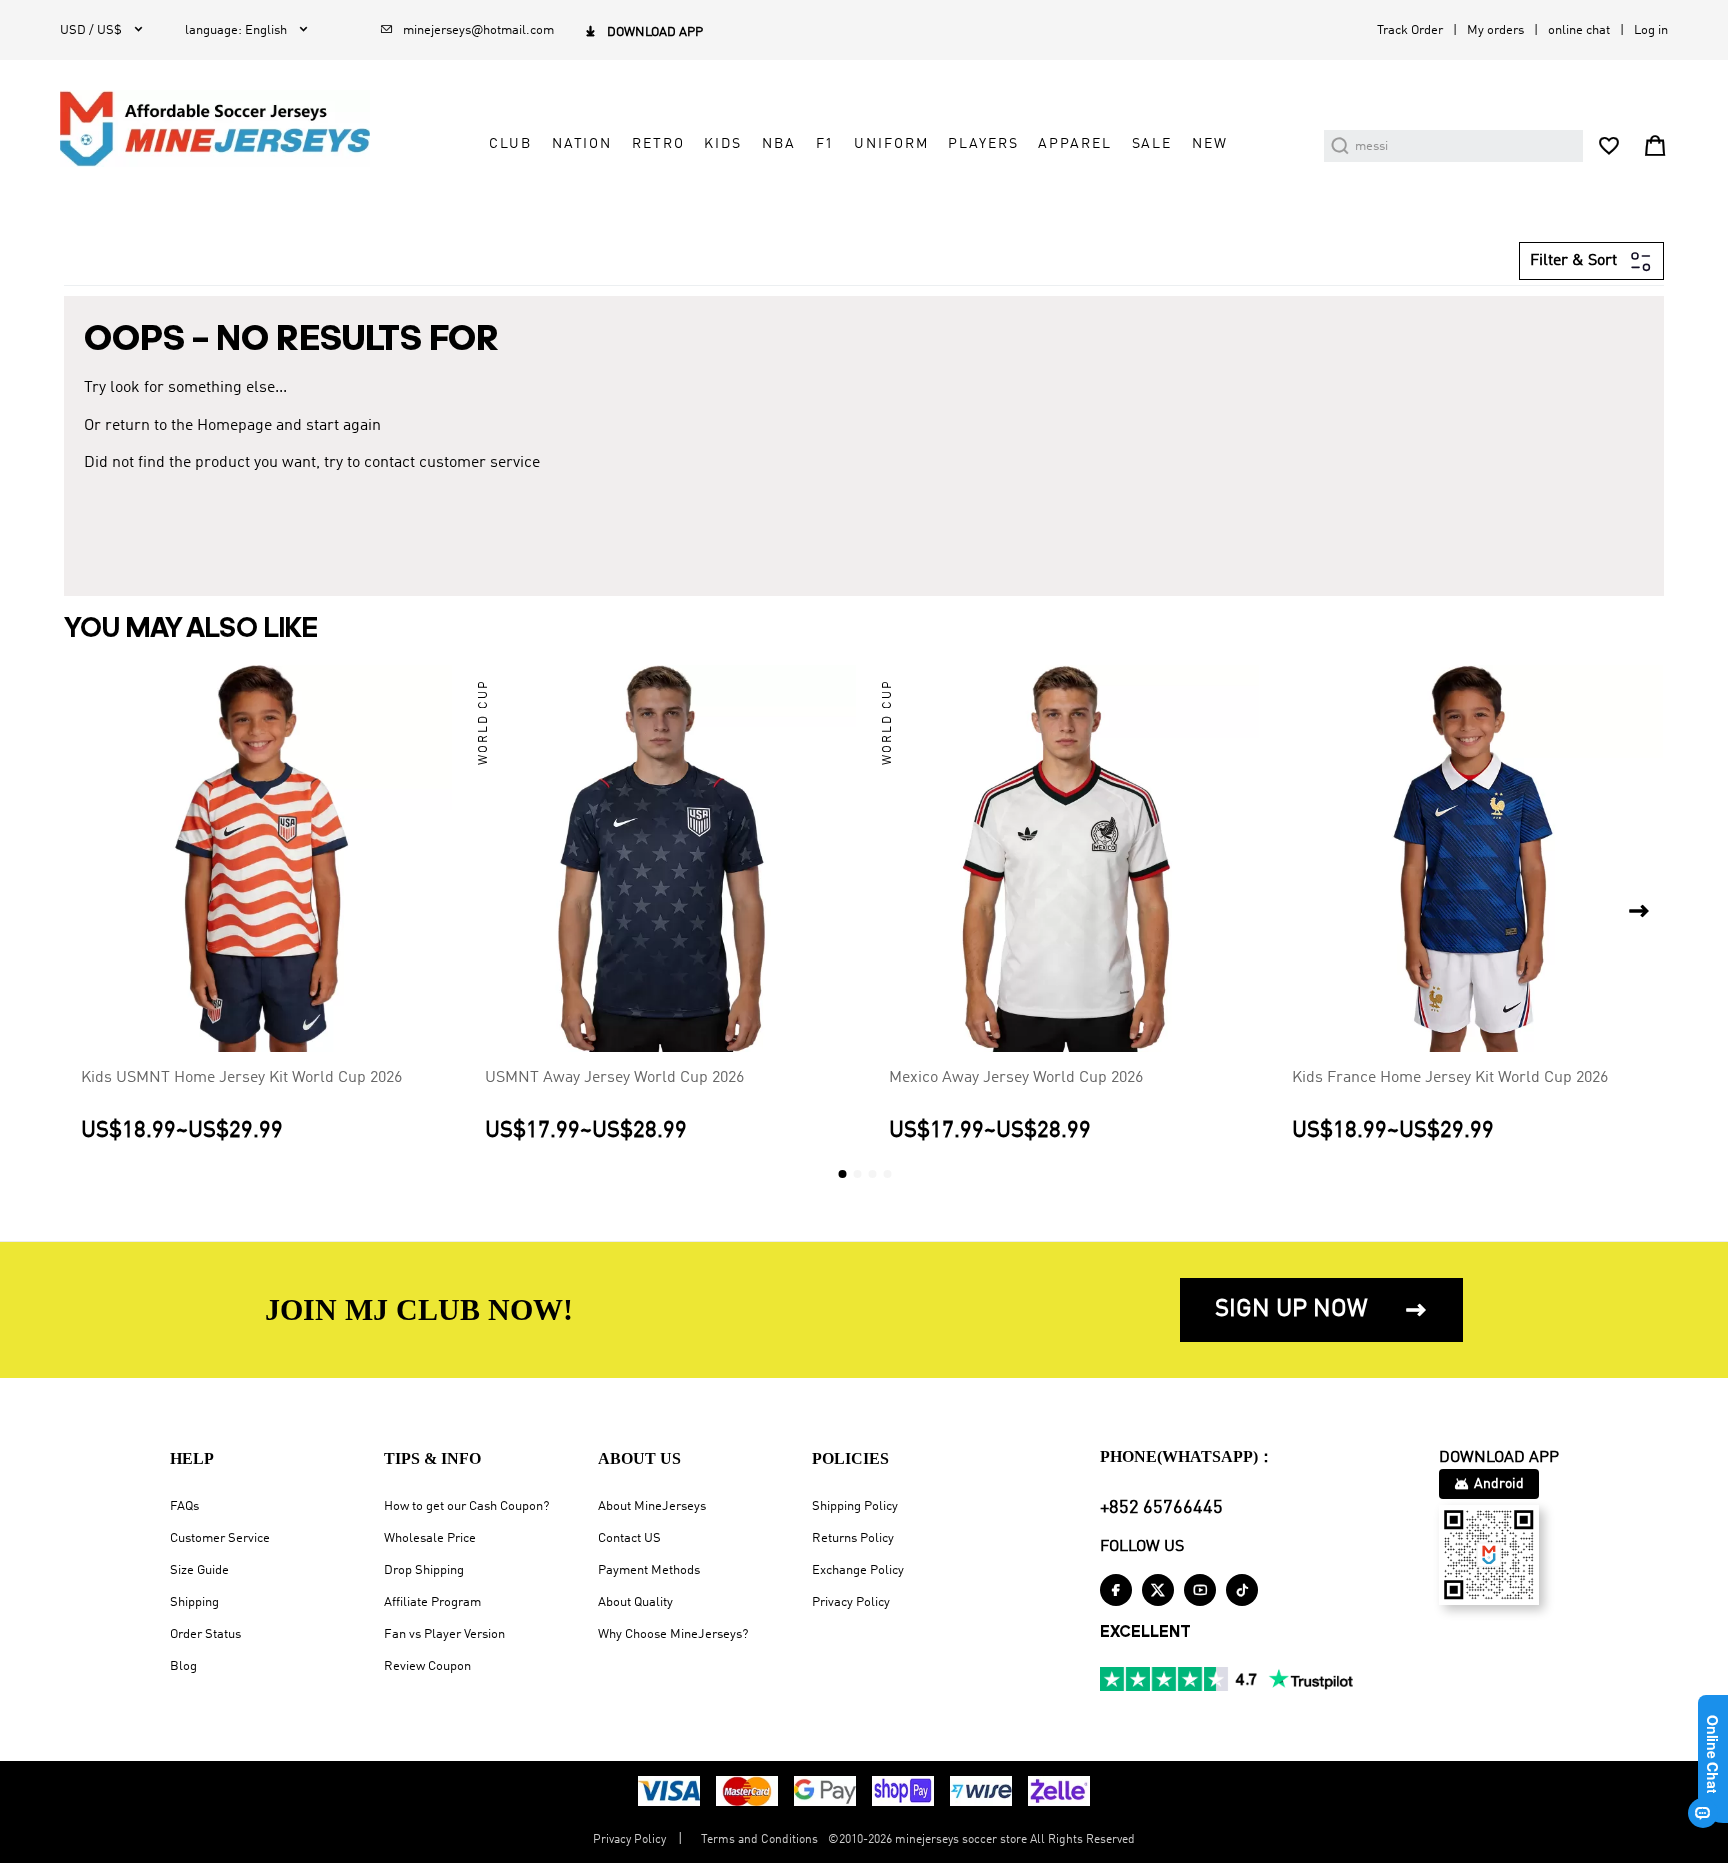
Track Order (1410, 30)
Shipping (194, 1602)
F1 (825, 144)
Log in (1651, 30)
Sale (1152, 144)
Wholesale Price (430, 1538)
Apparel (1074, 144)
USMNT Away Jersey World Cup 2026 (614, 1078)
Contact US (629, 1538)
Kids (722, 144)
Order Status (205, 1634)
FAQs (184, 1506)
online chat (1579, 30)
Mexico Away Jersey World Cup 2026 (1016, 1078)
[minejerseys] (226, 128)
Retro (658, 144)
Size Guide (199, 1570)
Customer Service (220, 1538)
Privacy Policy (851, 1602)
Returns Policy (853, 1538)
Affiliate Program (432, 1602)
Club (510, 144)
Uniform (891, 144)
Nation (582, 144)
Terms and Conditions (759, 1840)
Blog (183, 1666)
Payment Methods (649, 1570)
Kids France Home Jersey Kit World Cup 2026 (1450, 1078)
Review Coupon (427, 1666)
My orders (1495, 30)
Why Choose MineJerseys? (673, 1634)
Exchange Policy (858, 1570)
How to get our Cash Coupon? (466, 1506)
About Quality (635, 1602)
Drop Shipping (424, 1570)
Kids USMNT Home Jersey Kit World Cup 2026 (241, 1078)
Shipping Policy (855, 1506)
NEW (1210, 144)
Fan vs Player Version (444, 1634)
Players (983, 144)
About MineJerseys (652, 1506)
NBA (779, 144)
